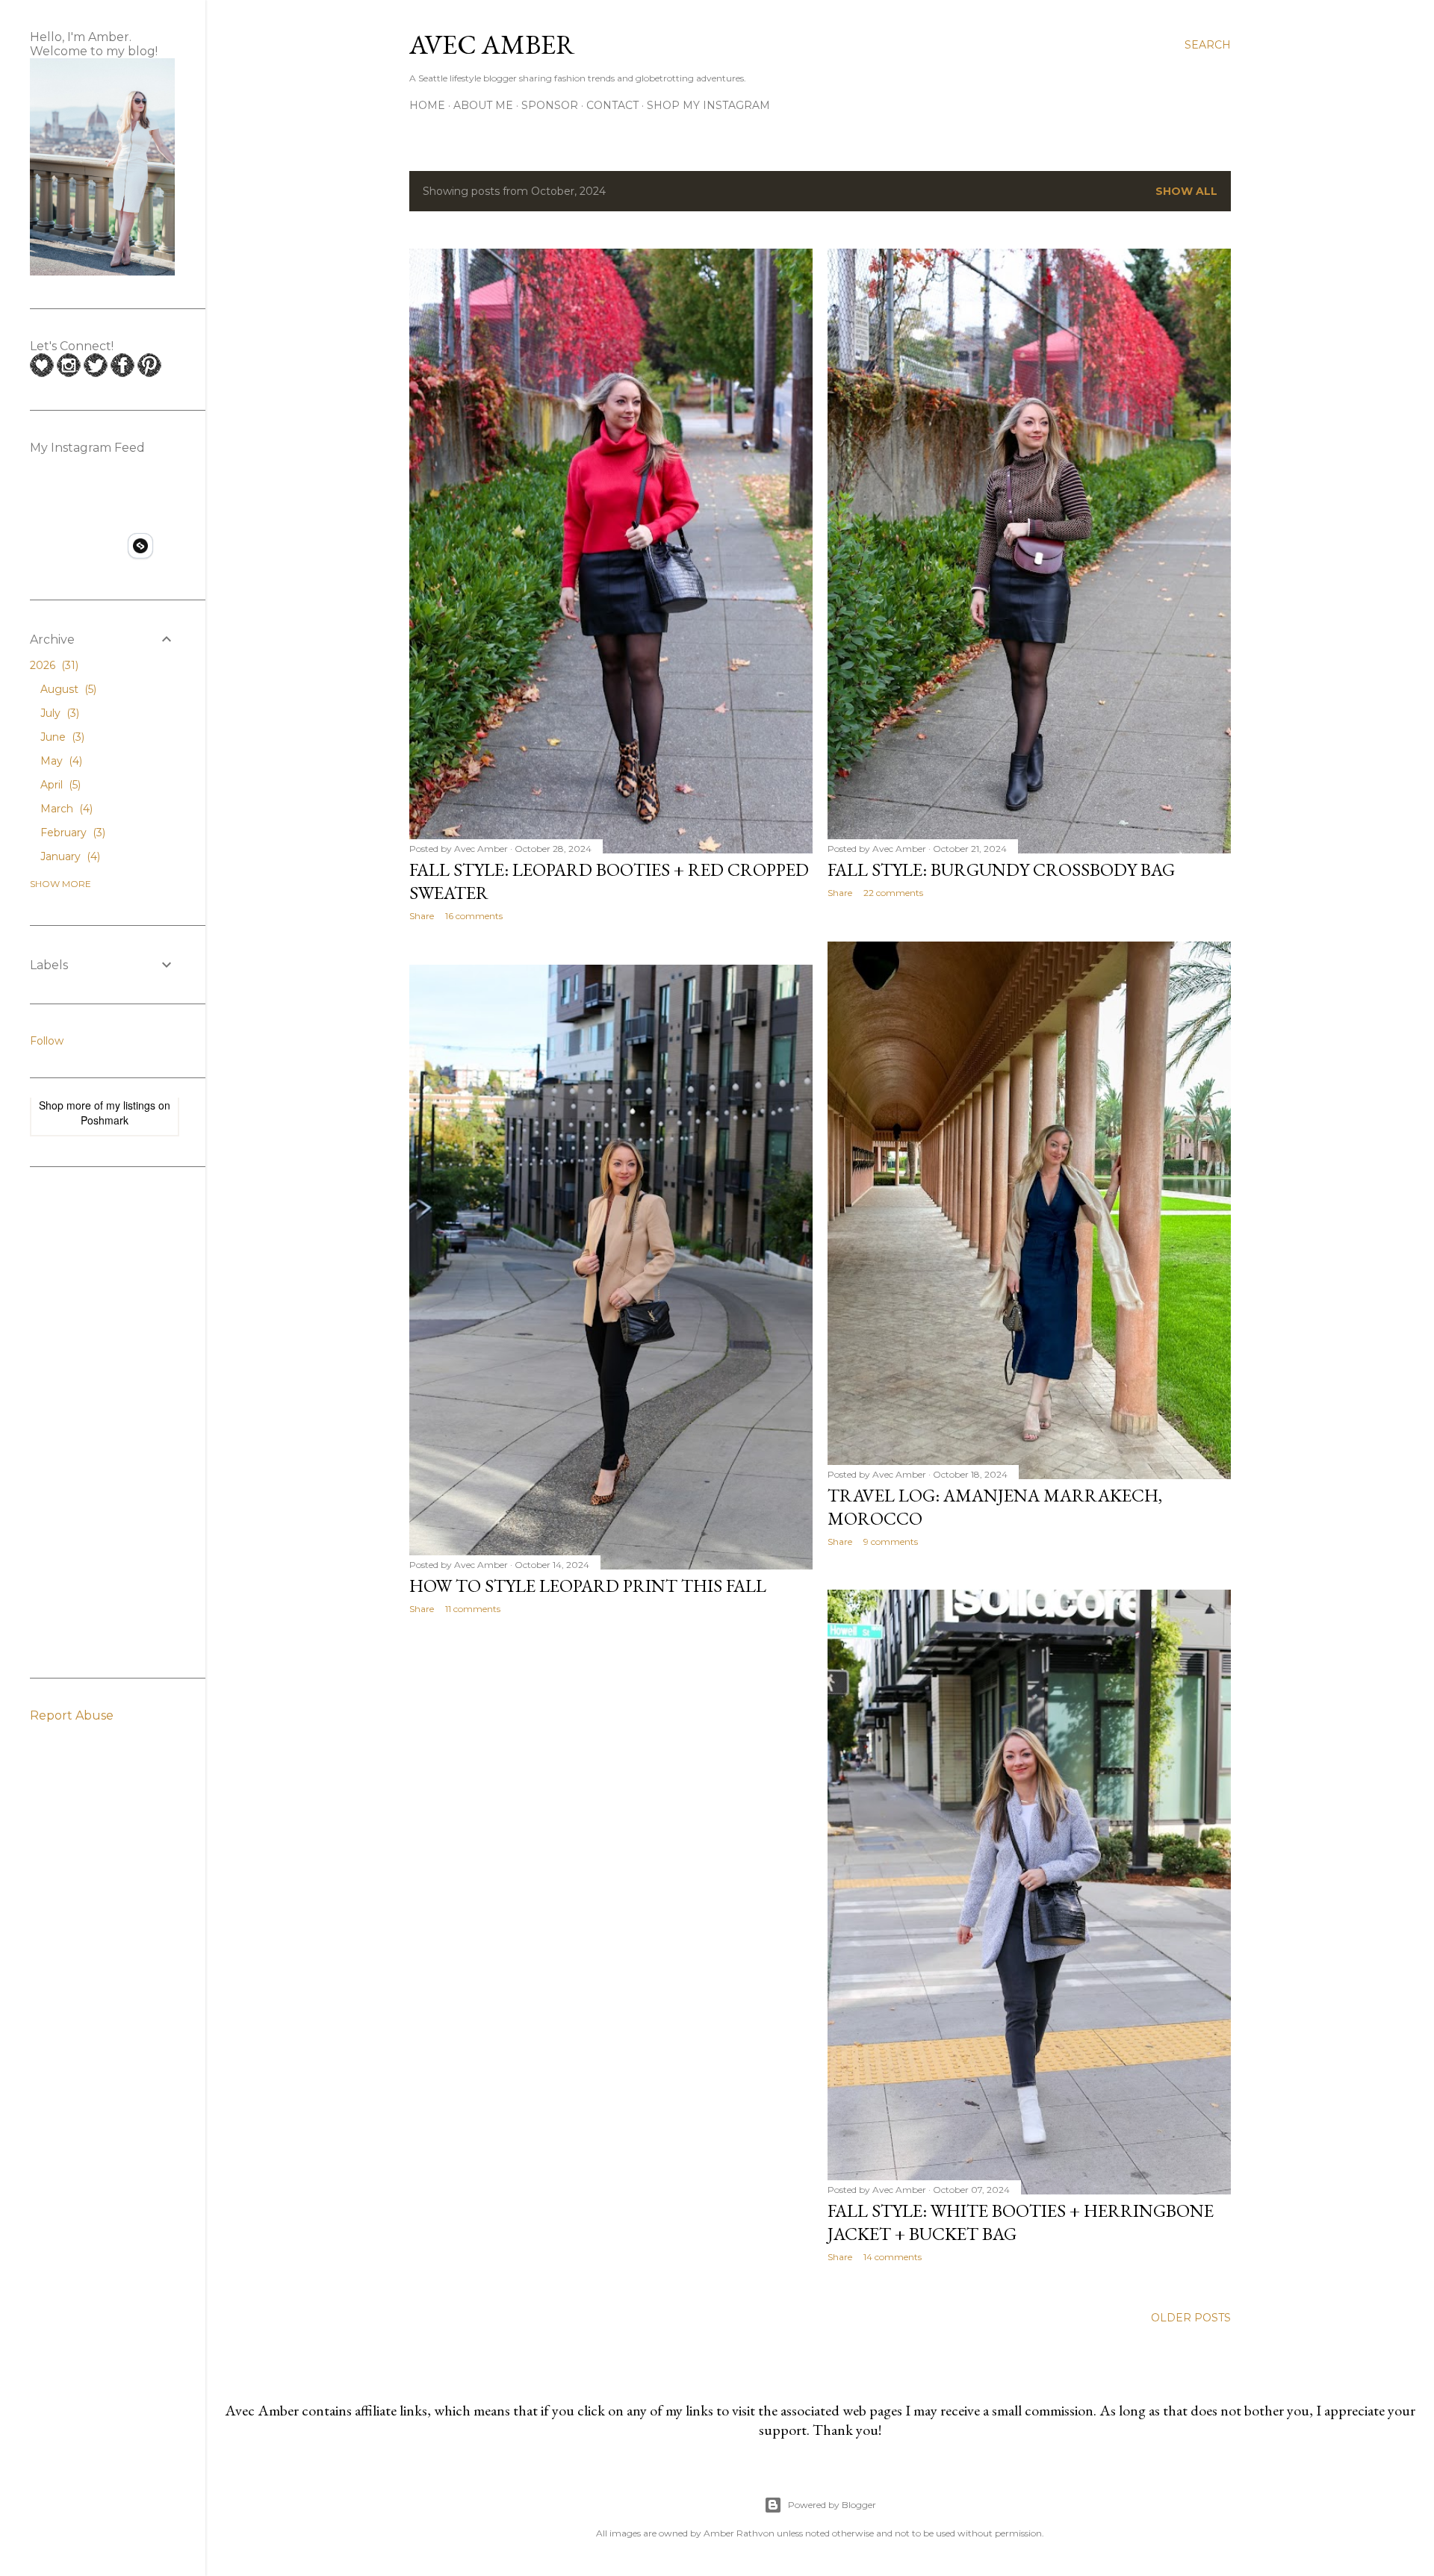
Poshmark (105, 1120)
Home (427, 105)
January (69, 856)
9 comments (891, 1541)
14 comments (893, 2257)
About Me (483, 105)
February (71, 833)
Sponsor (550, 105)
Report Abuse (72, 1715)
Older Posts (1191, 2318)
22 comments (893, 893)
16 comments (474, 916)
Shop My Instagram (708, 105)
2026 (53, 665)
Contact (612, 105)
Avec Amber (492, 44)
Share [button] (422, 916)
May (60, 761)
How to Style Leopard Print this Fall (588, 1586)
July (58, 713)
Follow (47, 1041)
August (67, 689)
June (61, 737)
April (59, 785)
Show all (1186, 191)
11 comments (473, 1609)
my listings (131, 1105)
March (65, 809)
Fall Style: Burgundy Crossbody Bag (1001, 869)
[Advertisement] (90, 1421)
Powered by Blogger (832, 2505)
